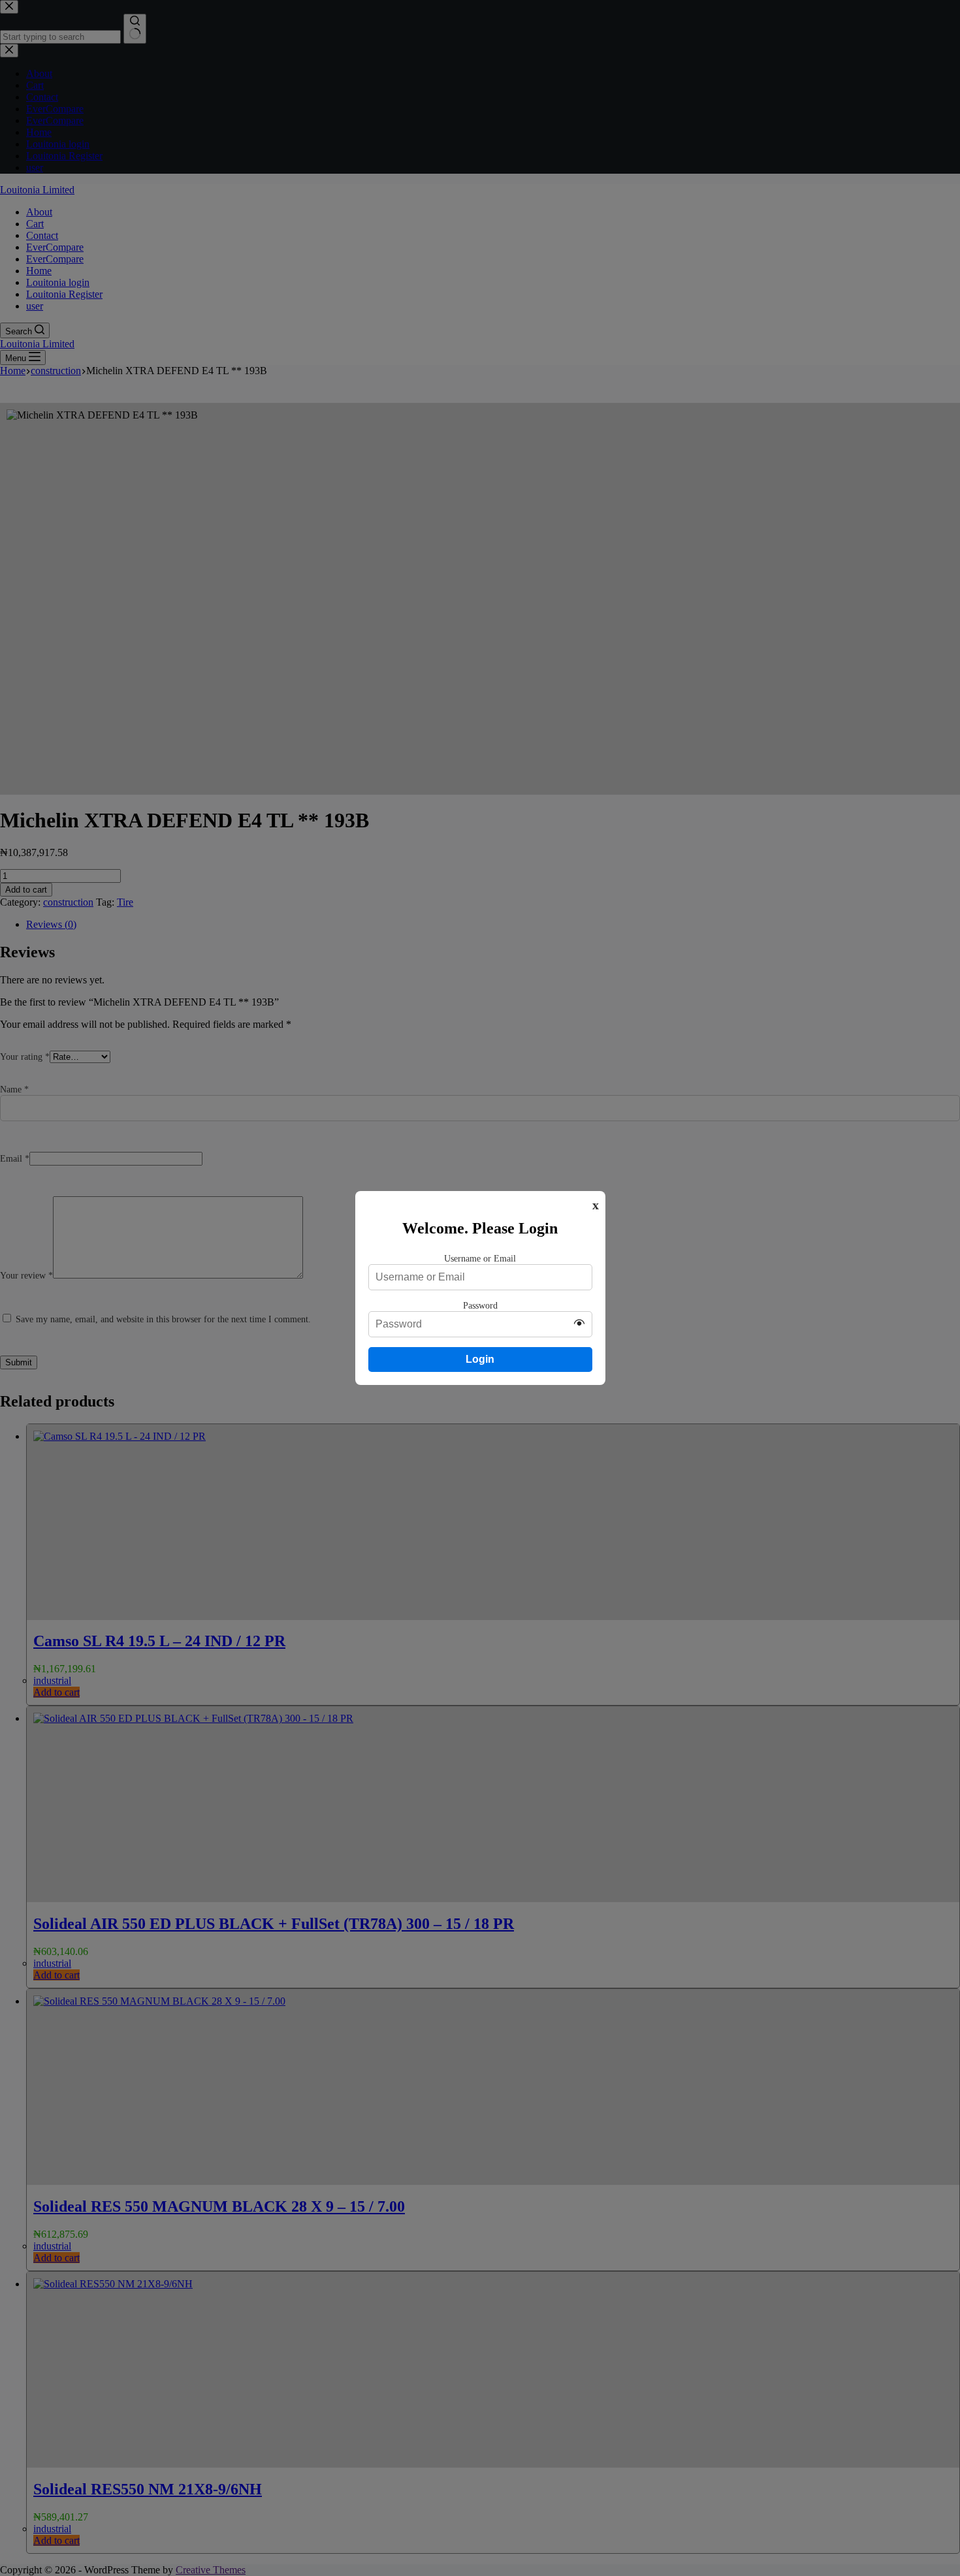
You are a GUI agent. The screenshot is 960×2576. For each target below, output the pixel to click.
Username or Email (480, 1258)
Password (480, 1305)
